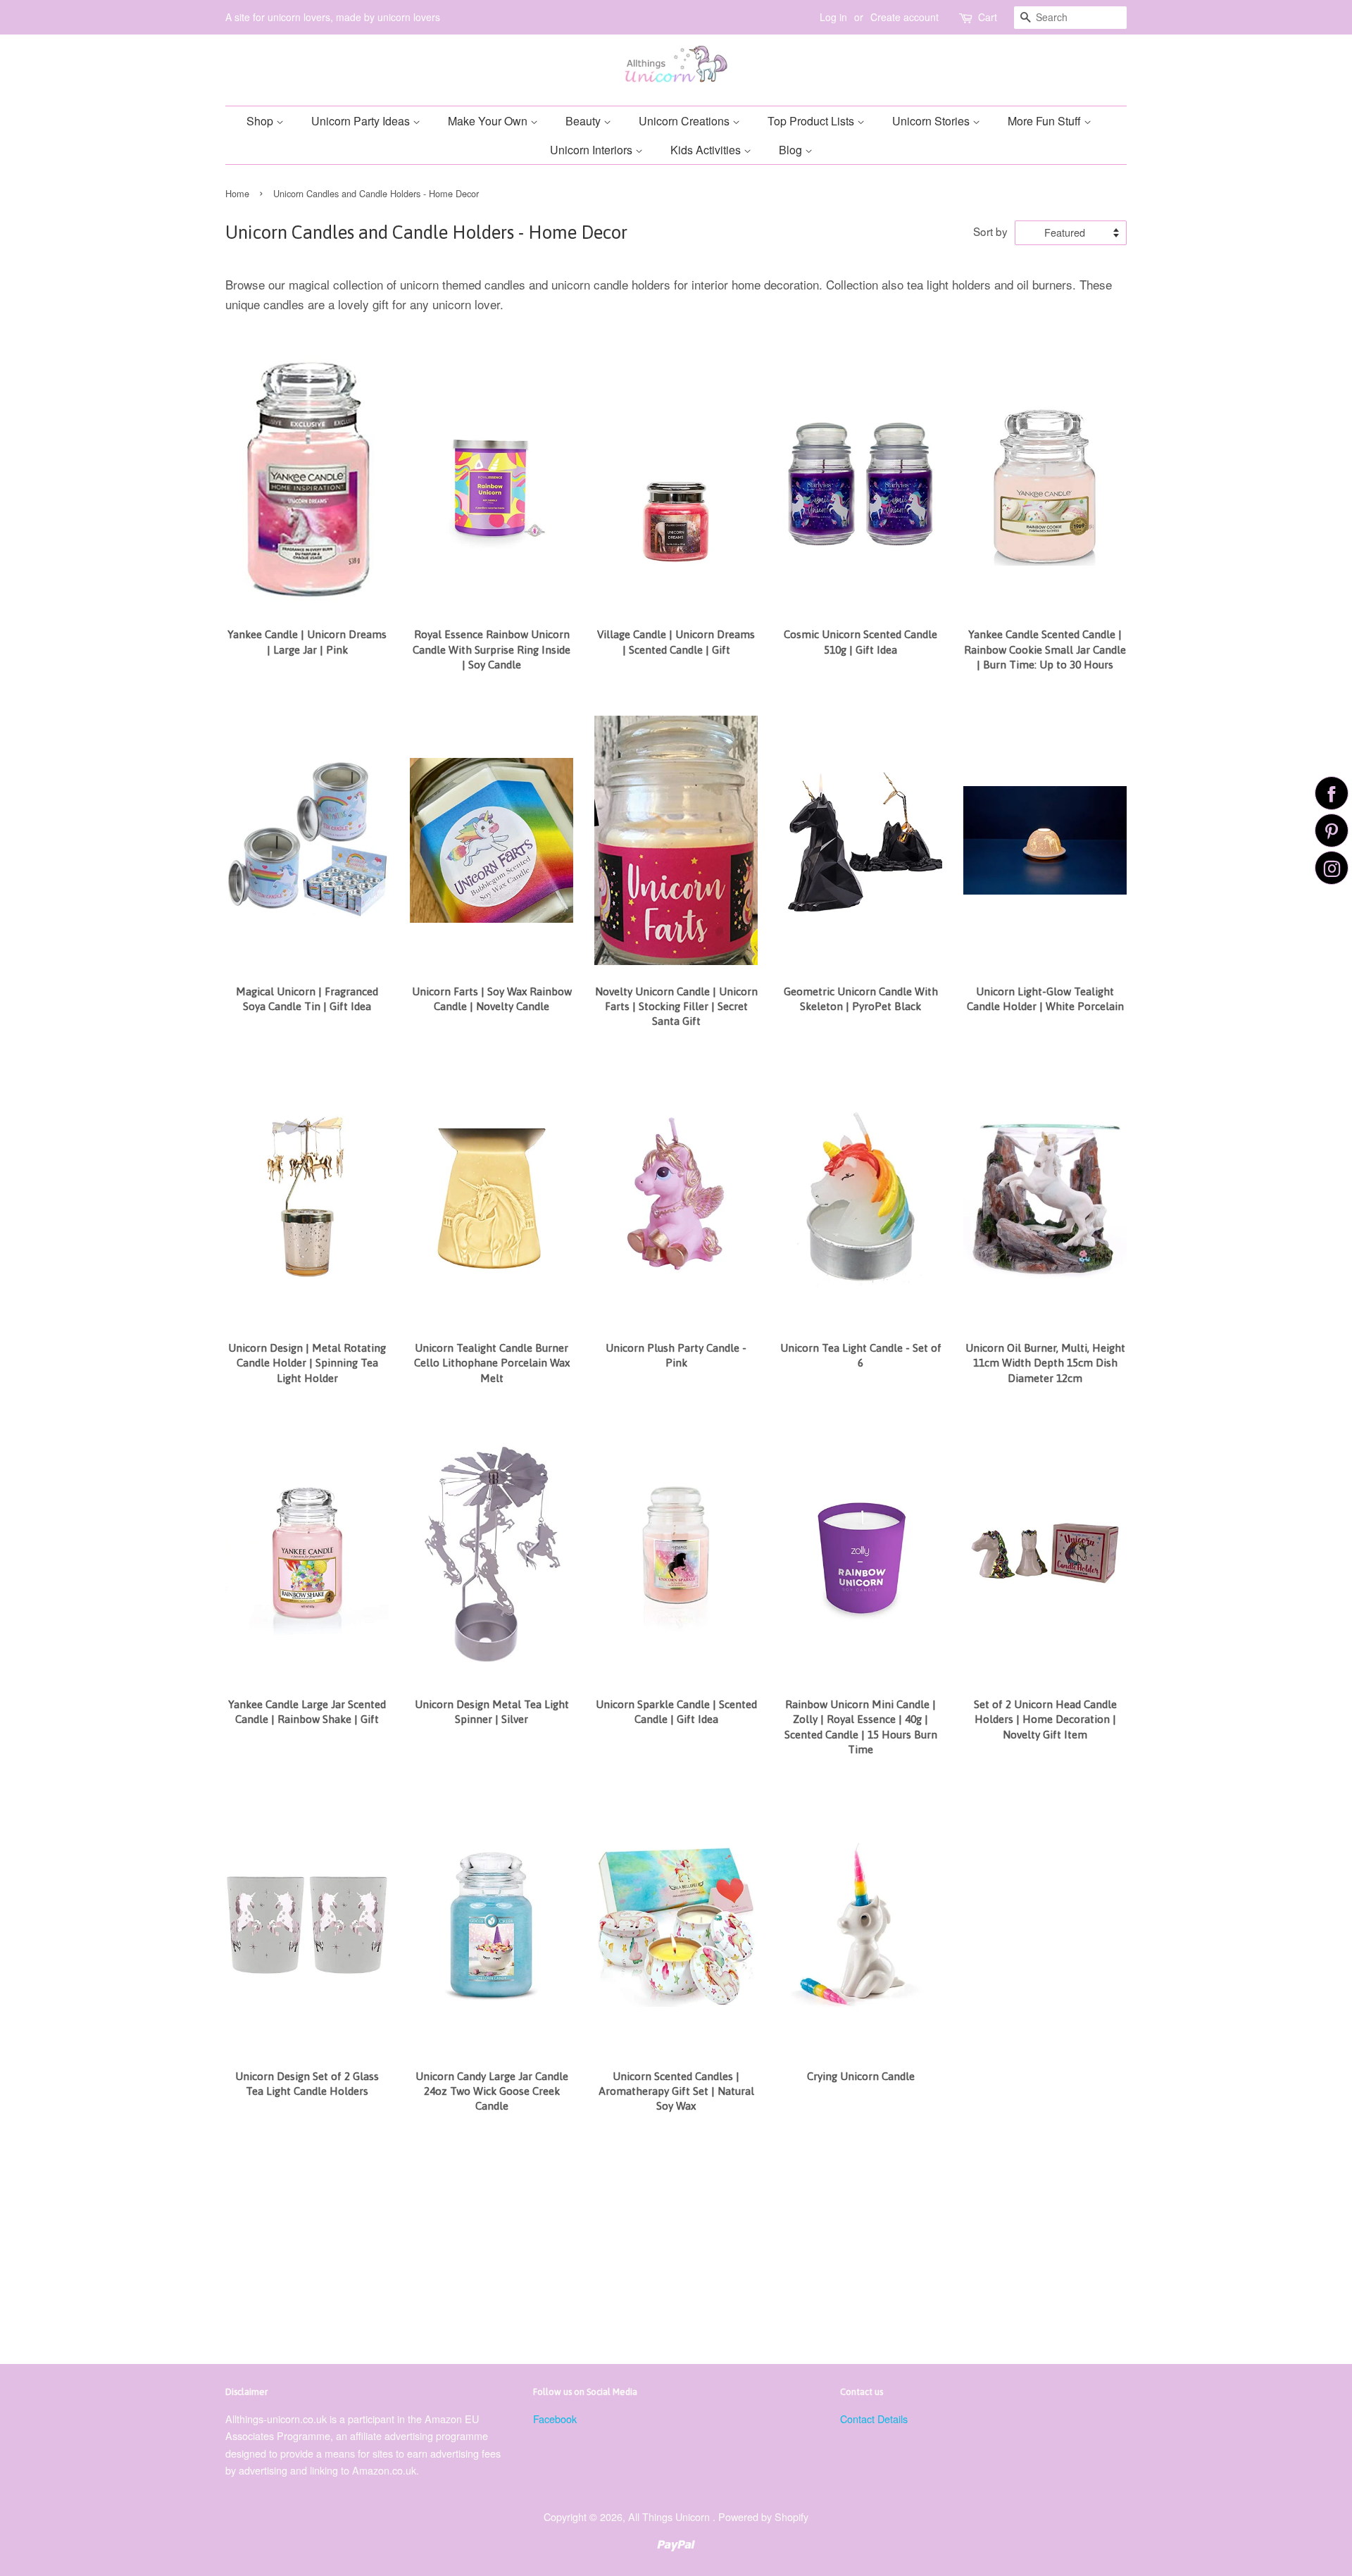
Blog (792, 150)
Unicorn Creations (686, 121)
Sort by (990, 231)
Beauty (584, 121)
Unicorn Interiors (593, 150)
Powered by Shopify (763, 2516)
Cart (988, 17)
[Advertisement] (648, 2244)
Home (237, 193)
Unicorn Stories (932, 121)
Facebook (555, 2419)
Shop (261, 121)
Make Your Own (489, 121)
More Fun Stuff (1046, 121)
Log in (833, 17)
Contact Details (874, 2419)
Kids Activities (707, 150)
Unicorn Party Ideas (362, 121)
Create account (905, 17)
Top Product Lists (812, 121)
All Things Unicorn (670, 2516)
